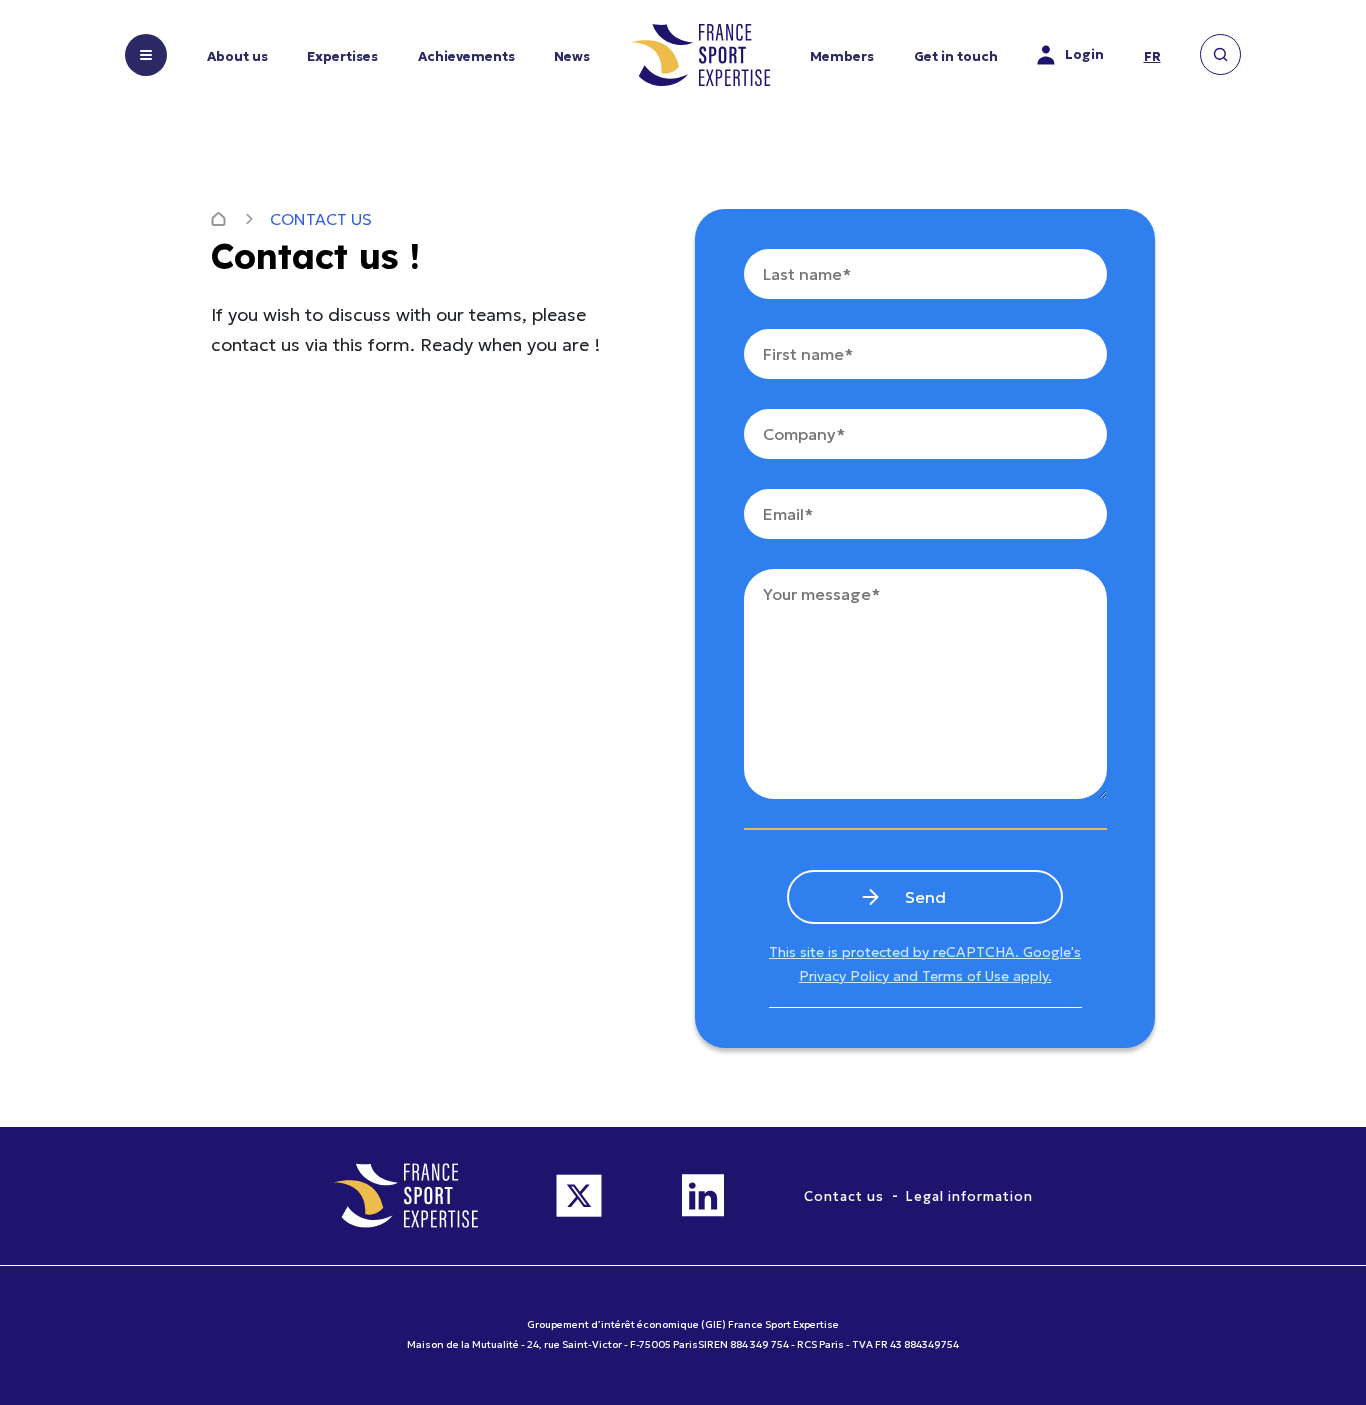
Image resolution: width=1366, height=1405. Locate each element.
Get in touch (956, 56)
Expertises (342, 56)
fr (1152, 56)
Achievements (466, 56)
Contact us (844, 1196)
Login (1084, 54)
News (572, 56)
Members (842, 56)
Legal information (969, 1196)
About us (237, 56)
